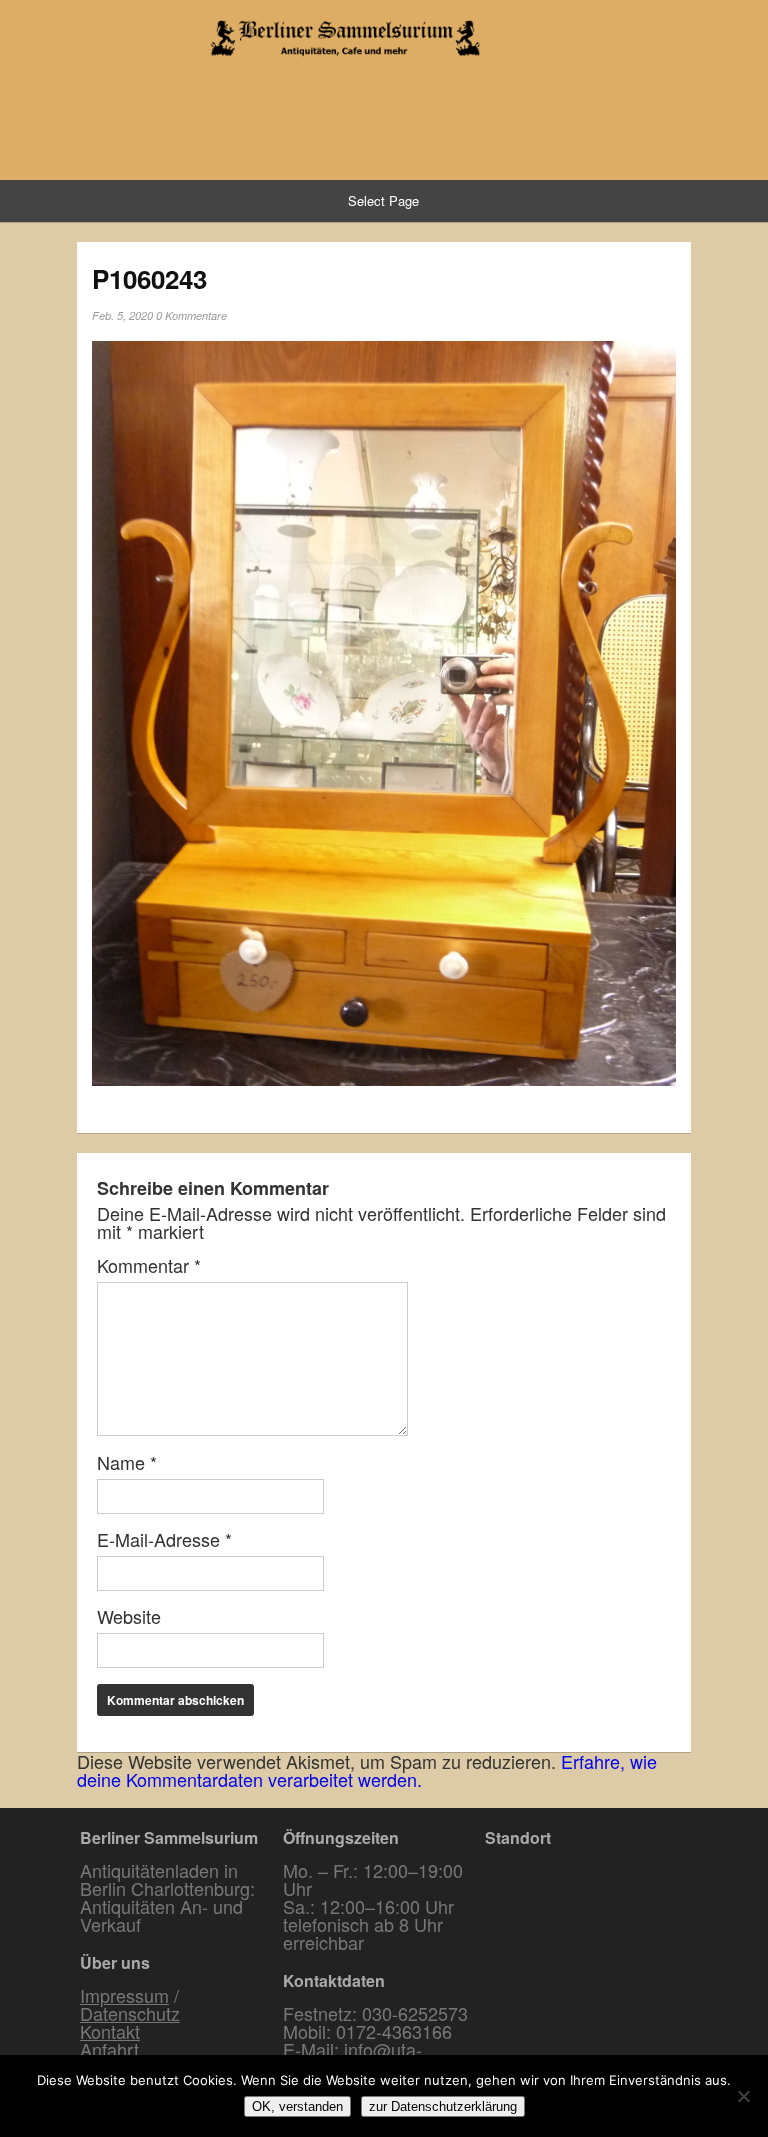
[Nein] (743, 2096)
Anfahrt (109, 2049)
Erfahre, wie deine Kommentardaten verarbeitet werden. (367, 1770)
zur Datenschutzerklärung (443, 2106)
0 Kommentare (191, 315)
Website (129, 1616)
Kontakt (110, 2031)
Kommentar (149, 1265)
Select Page (383, 200)
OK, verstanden (297, 2106)
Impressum (124, 1995)
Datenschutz (130, 2013)
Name (127, 1462)
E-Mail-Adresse (164, 1539)
